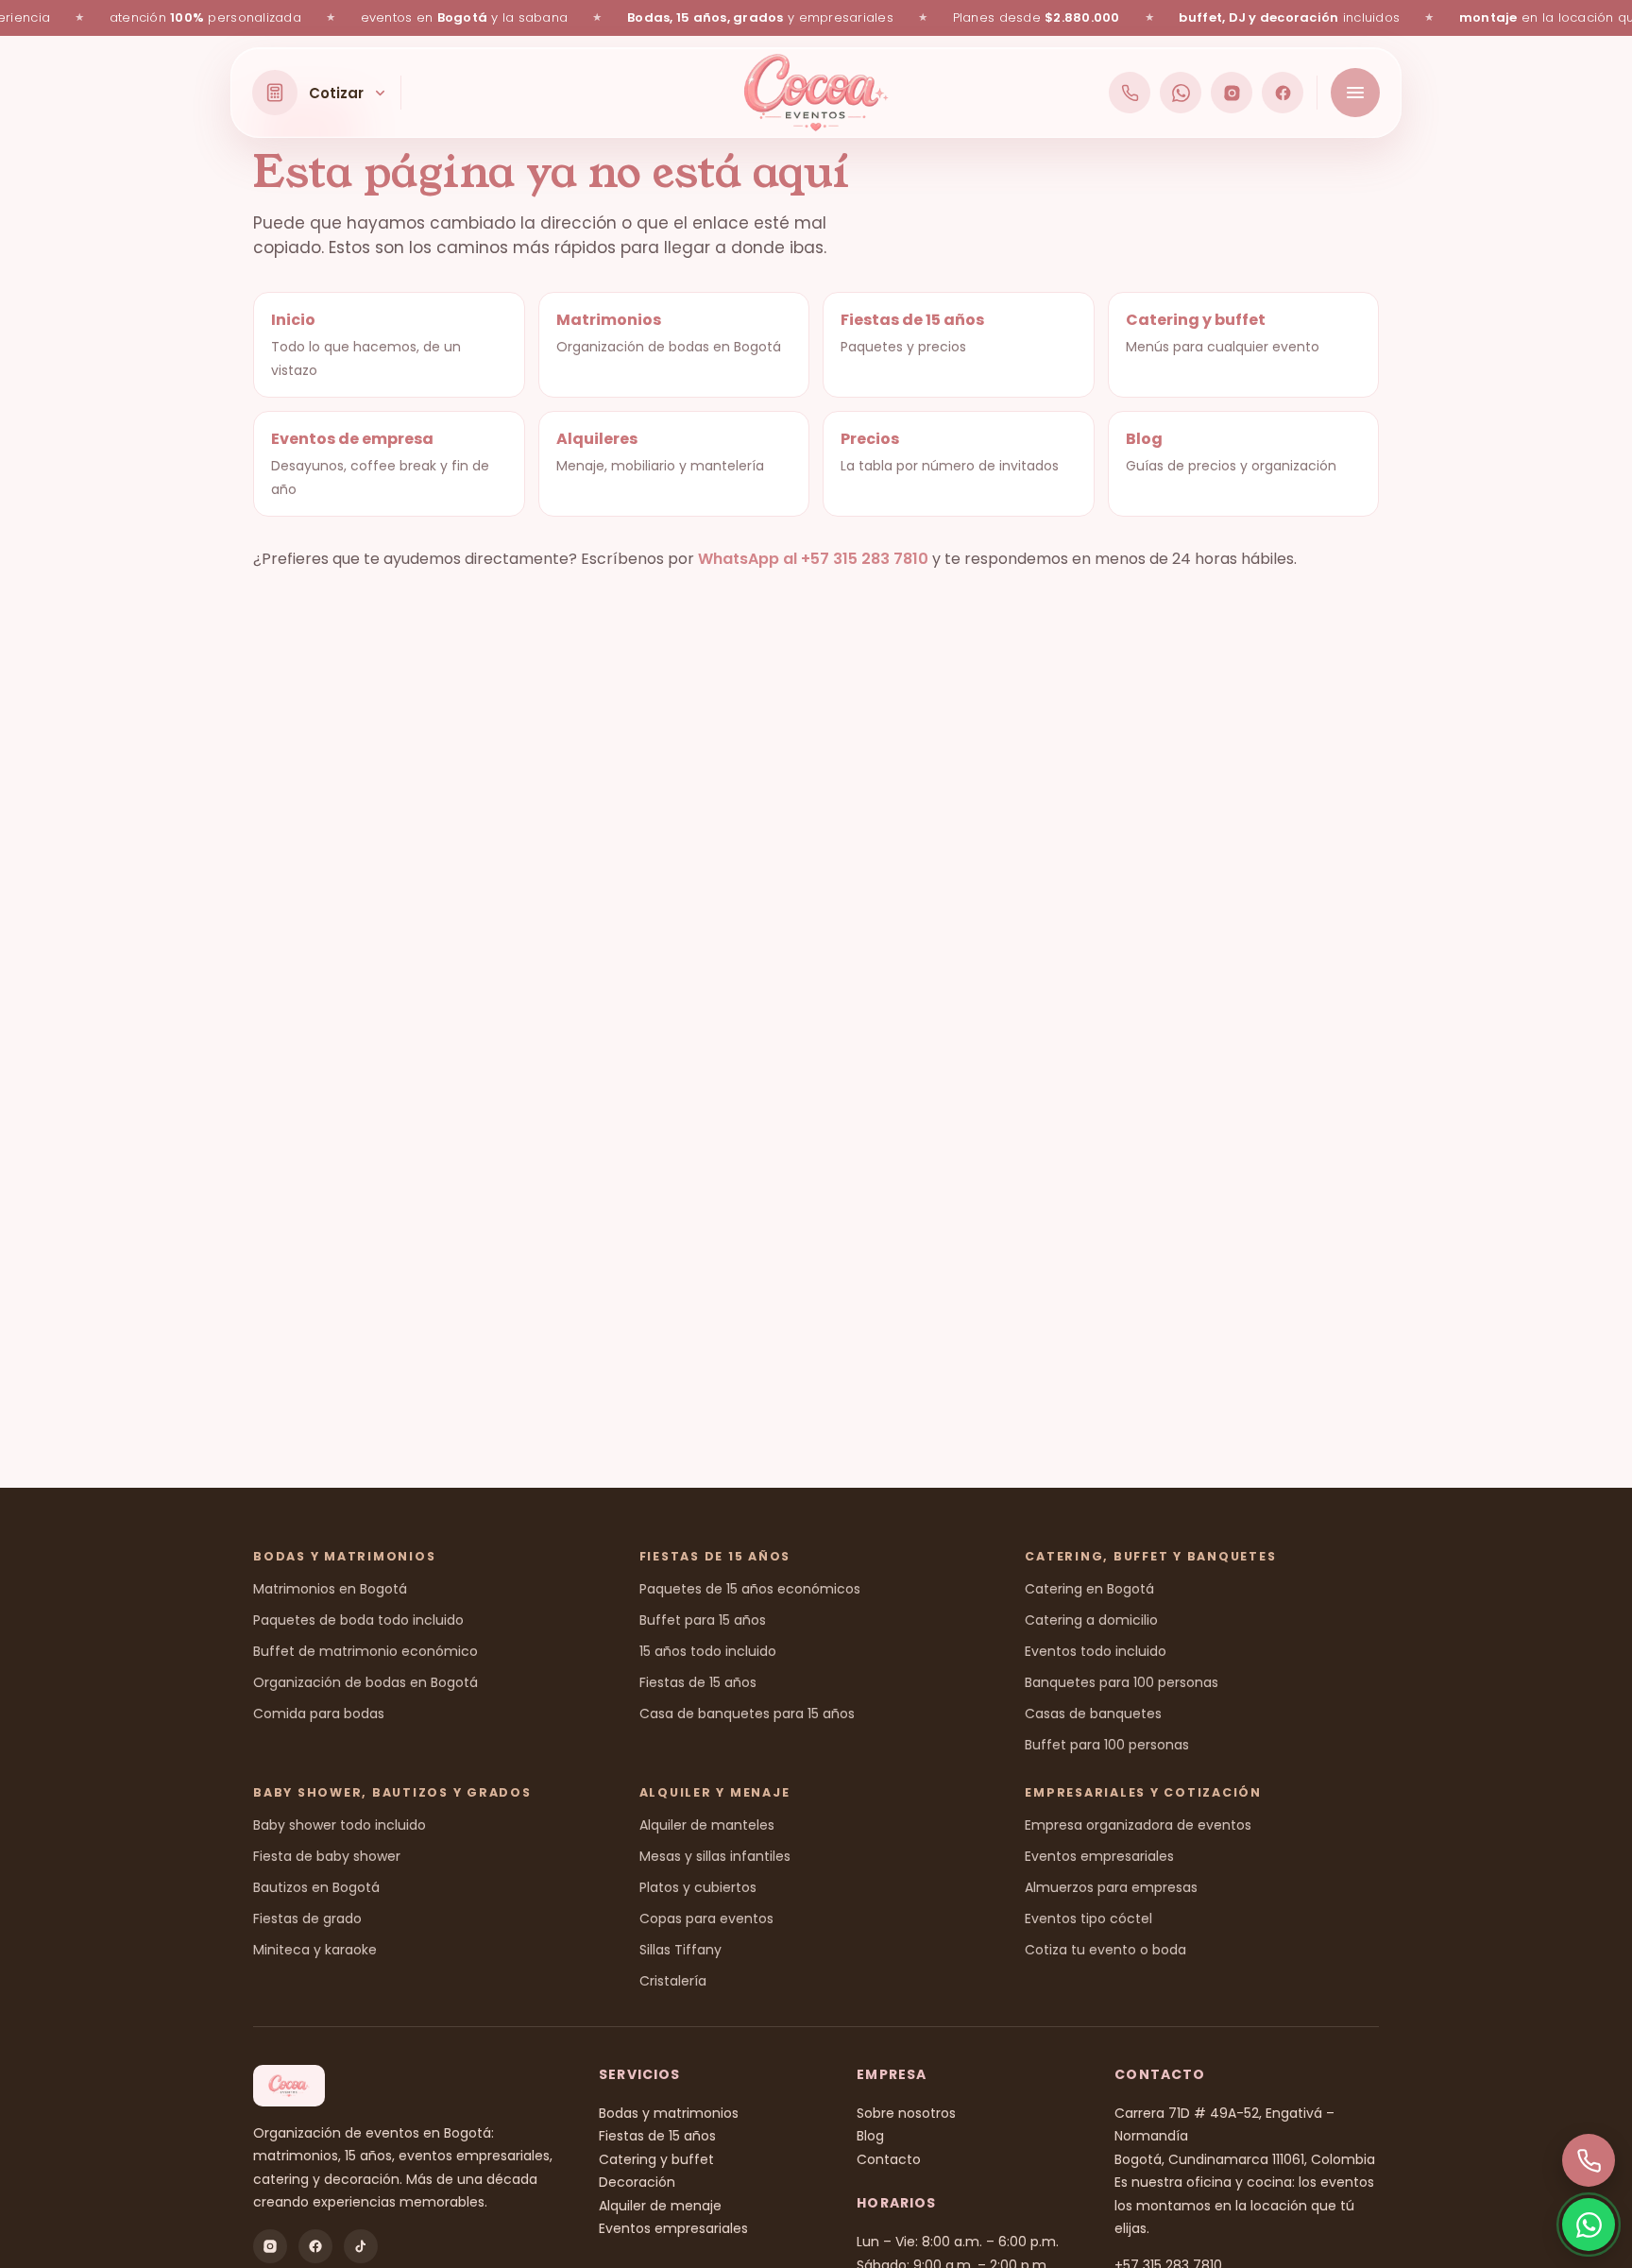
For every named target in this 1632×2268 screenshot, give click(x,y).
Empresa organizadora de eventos (1138, 1825)
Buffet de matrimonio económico (365, 1651)
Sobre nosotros (906, 2113)
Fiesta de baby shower (327, 1856)
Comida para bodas (319, 1714)
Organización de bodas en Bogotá (365, 1682)
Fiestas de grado (307, 1918)
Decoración (637, 2182)
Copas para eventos (706, 1918)
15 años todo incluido (708, 1651)
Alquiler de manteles (707, 1825)
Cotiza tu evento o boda (1105, 1950)
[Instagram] (1232, 93)
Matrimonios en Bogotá (330, 1589)
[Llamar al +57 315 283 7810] (1130, 93)
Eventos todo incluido (1096, 1651)
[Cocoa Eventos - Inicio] (816, 93)
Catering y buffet (656, 2159)
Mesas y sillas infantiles (715, 1856)
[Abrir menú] (1355, 93)
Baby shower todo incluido (340, 1825)
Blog (870, 2136)
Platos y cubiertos (698, 1887)
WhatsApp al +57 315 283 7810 (813, 559)
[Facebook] (1283, 93)
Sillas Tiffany (680, 1950)
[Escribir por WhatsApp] (1181, 93)
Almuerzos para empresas (1111, 1887)
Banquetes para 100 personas (1122, 1682)
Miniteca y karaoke (315, 1950)
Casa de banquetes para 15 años (747, 1714)
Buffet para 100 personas (1107, 1745)
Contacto (889, 2159)
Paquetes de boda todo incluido (358, 1620)
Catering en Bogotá (1089, 1589)
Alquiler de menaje (660, 2206)
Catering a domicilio (1091, 1620)
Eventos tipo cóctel (1088, 1918)
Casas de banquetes (1093, 1714)
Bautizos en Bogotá (316, 1887)
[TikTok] (361, 2246)
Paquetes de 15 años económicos (750, 1589)
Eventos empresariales (1099, 1856)
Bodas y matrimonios (669, 2113)
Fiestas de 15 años (698, 1682)
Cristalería (673, 1981)
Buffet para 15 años (703, 1620)
